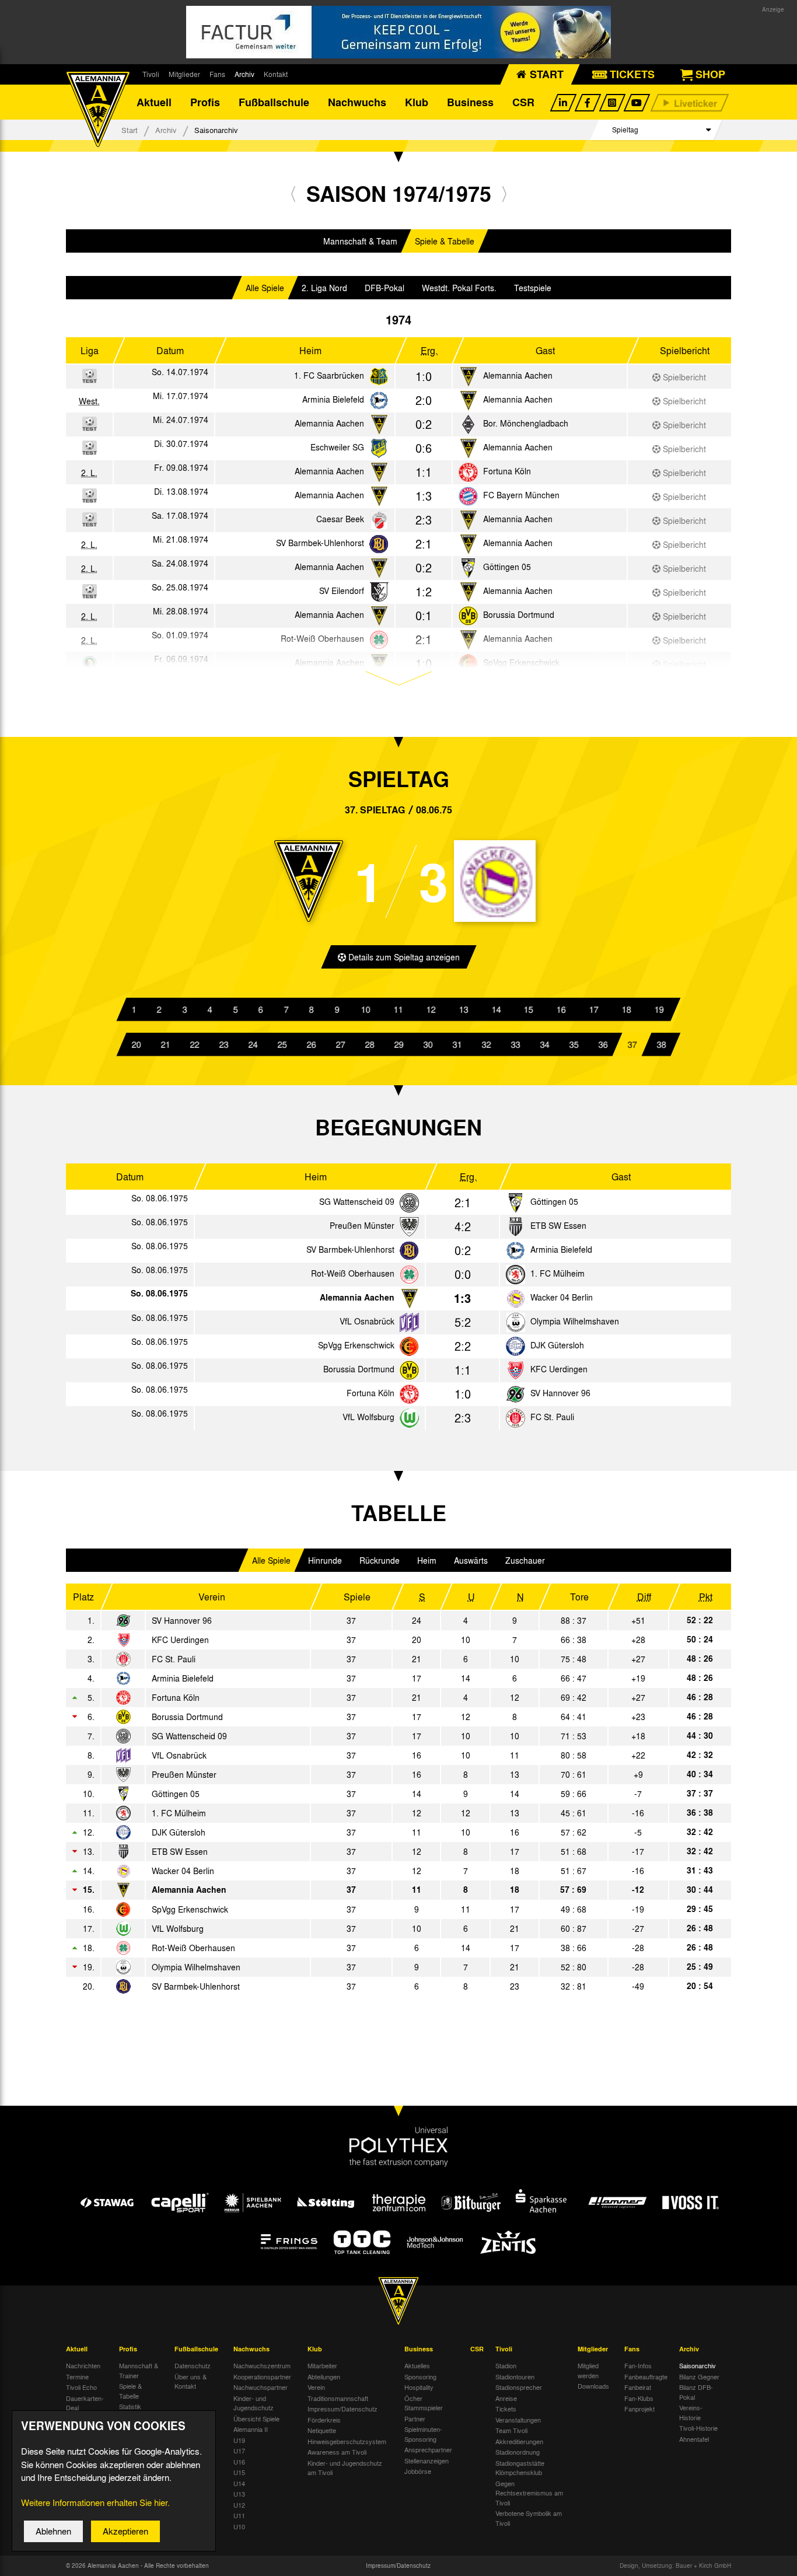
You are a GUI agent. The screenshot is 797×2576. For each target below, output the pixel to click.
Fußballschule (274, 102)
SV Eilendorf (342, 590)
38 (661, 1044)
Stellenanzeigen (427, 2460)
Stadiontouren (515, 2376)
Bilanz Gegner (699, 2376)
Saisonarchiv (698, 2365)
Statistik (130, 2406)
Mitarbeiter (322, 2365)
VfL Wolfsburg (368, 1417)
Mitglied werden (588, 2370)
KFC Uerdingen (559, 1369)
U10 (239, 2526)
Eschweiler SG (337, 447)
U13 (239, 2494)
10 (366, 1009)
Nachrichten (83, 2365)
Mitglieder (184, 74)
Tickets (506, 2409)
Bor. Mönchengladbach (526, 423)
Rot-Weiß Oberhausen (353, 1273)
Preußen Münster (362, 1225)
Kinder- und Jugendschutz (254, 2403)
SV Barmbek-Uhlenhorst (320, 543)
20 (136, 1044)
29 (398, 1044)
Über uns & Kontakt (190, 2381)
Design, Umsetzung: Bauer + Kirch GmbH (675, 2565)
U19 (239, 2440)
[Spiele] (379, 377)
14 (497, 1009)
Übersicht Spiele (256, 2418)
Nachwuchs (357, 102)
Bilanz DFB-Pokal (696, 2392)
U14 (239, 2483)
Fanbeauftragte (646, 2376)
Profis (205, 102)
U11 (239, 2515)
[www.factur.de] (398, 32)
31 (457, 1044)
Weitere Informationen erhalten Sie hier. (95, 2502)
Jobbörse (418, 2471)
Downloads (593, 2386)
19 (659, 1009)
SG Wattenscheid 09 (357, 1201)
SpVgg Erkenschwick (356, 1345)
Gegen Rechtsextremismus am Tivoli (529, 2493)
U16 (239, 2462)
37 (632, 1044)
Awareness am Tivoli (337, 2452)
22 (194, 1044)
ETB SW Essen (558, 1225)
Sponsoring (420, 2376)
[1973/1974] (293, 193)
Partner (415, 2418)
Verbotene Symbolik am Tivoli (529, 2518)
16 (561, 1009)
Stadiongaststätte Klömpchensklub (520, 2468)
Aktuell (154, 102)
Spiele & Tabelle (445, 241)
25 (282, 1044)
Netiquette (322, 2430)
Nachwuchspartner (261, 2387)
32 (486, 1044)
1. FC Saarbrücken (329, 375)
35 (574, 1044)
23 (223, 1044)
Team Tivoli (511, 2430)
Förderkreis (324, 2420)
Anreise (506, 2398)
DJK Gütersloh (557, 1345)
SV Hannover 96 (560, 1393)
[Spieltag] (409, 1203)
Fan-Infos (638, 2365)
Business (470, 102)
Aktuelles (417, 2365)
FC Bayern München (521, 495)
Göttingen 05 (507, 567)
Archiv (244, 74)
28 (369, 1044)
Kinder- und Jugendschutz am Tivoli (345, 2468)
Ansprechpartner (428, 2449)
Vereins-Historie (691, 2412)
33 (515, 1044)
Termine (77, 2376)
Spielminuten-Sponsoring (423, 2434)
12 (431, 1009)
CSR (523, 102)
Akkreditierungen (519, 2441)
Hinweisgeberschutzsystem (347, 2441)
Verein (316, 2387)
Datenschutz (193, 2365)
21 (165, 1044)
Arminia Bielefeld (333, 399)
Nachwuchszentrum (262, 2365)
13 (464, 1009)
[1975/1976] (504, 193)
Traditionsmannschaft (338, 2398)
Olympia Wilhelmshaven (575, 1321)
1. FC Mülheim (557, 1273)
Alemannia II (251, 2429)
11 (398, 1009)
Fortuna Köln (507, 471)
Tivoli (151, 74)
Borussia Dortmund (519, 614)
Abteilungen (324, 2376)
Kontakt (276, 74)
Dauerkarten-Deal (85, 2403)
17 (594, 1009)
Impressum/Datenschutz (342, 2409)
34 (544, 1044)
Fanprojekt (639, 2409)
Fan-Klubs (639, 2398)
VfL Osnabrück (367, 1321)
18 (627, 1009)
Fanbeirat (638, 2387)
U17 (239, 2451)
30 (428, 1044)
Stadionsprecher (519, 2387)
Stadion (506, 2365)
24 (253, 1044)
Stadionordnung (518, 2452)
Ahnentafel (694, 2439)
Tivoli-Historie (698, 2428)
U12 (239, 2505)
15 (529, 1009)
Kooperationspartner (262, 2376)
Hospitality (419, 2387)
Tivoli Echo (81, 2387)
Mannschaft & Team (360, 241)
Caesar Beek (340, 519)
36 (603, 1044)
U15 (239, 2472)
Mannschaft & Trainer (139, 2370)
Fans (217, 74)
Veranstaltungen (518, 2420)
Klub (417, 102)
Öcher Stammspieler (424, 2403)
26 (311, 1044)
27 (340, 1044)
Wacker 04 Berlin (562, 1297)
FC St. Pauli (552, 1417)
